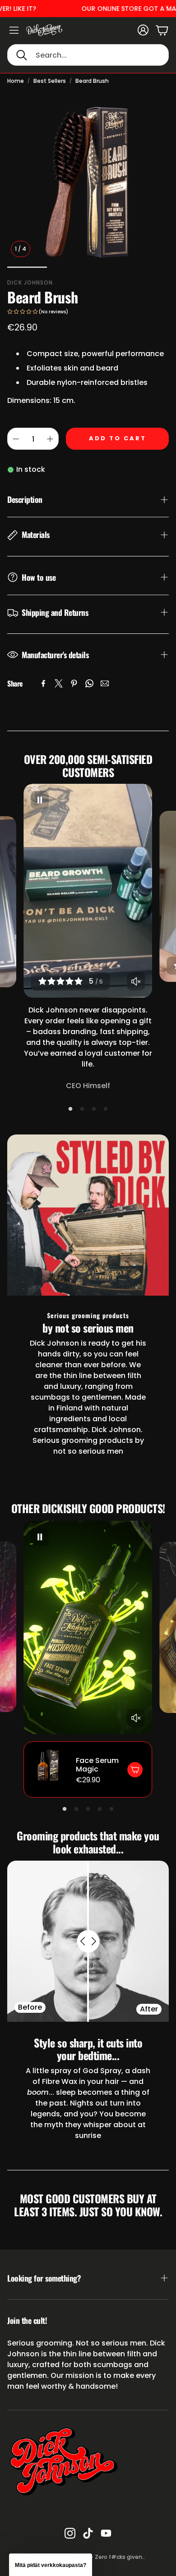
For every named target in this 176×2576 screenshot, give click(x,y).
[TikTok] (88, 2533)
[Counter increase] (50, 439)
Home (16, 81)
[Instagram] (70, 2533)
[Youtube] (106, 2533)
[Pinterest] (74, 683)
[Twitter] (59, 683)
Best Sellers (50, 81)
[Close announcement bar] (167, 7)
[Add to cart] (135, 1770)
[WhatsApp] (89, 683)
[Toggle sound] (136, 981)
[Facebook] (43, 683)
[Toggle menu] (14, 30)
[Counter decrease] (16, 439)
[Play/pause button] (40, 800)
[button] (88, 55)
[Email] (105, 683)
